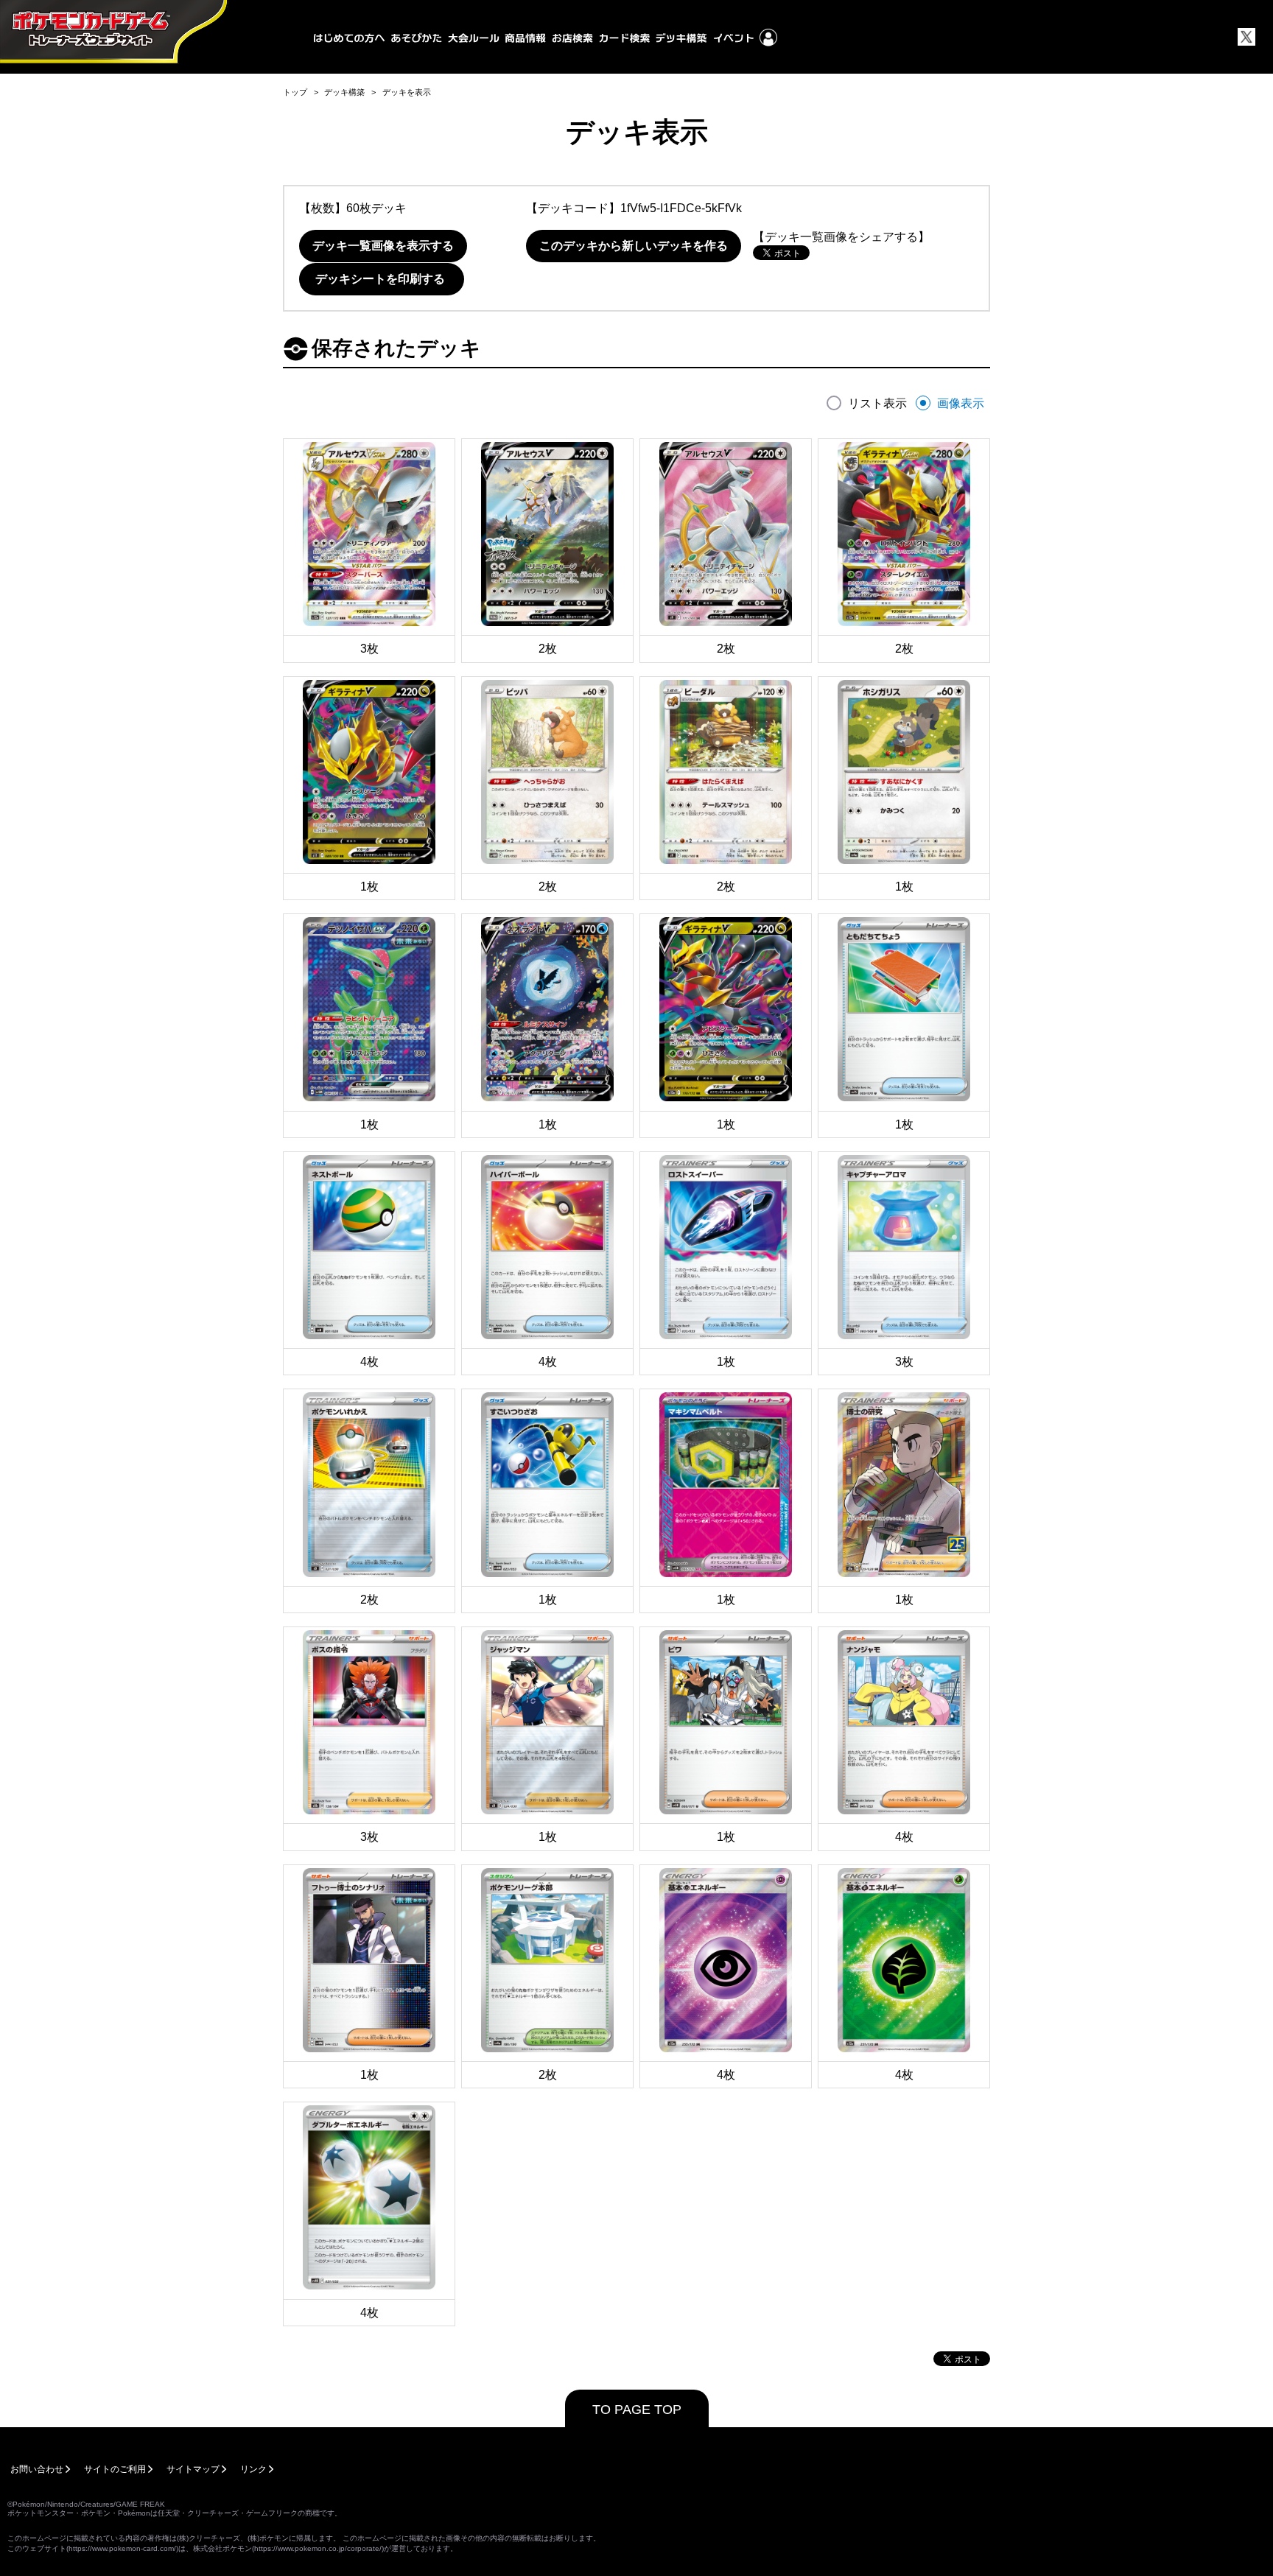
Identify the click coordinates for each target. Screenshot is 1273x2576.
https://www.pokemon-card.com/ (122, 2548)
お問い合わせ (37, 2469)
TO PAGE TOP (637, 2410)
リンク (253, 2469)
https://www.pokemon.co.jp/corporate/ (318, 2548)
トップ (295, 92)
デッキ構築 (344, 92)
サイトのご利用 (115, 2469)
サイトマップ (193, 2469)
